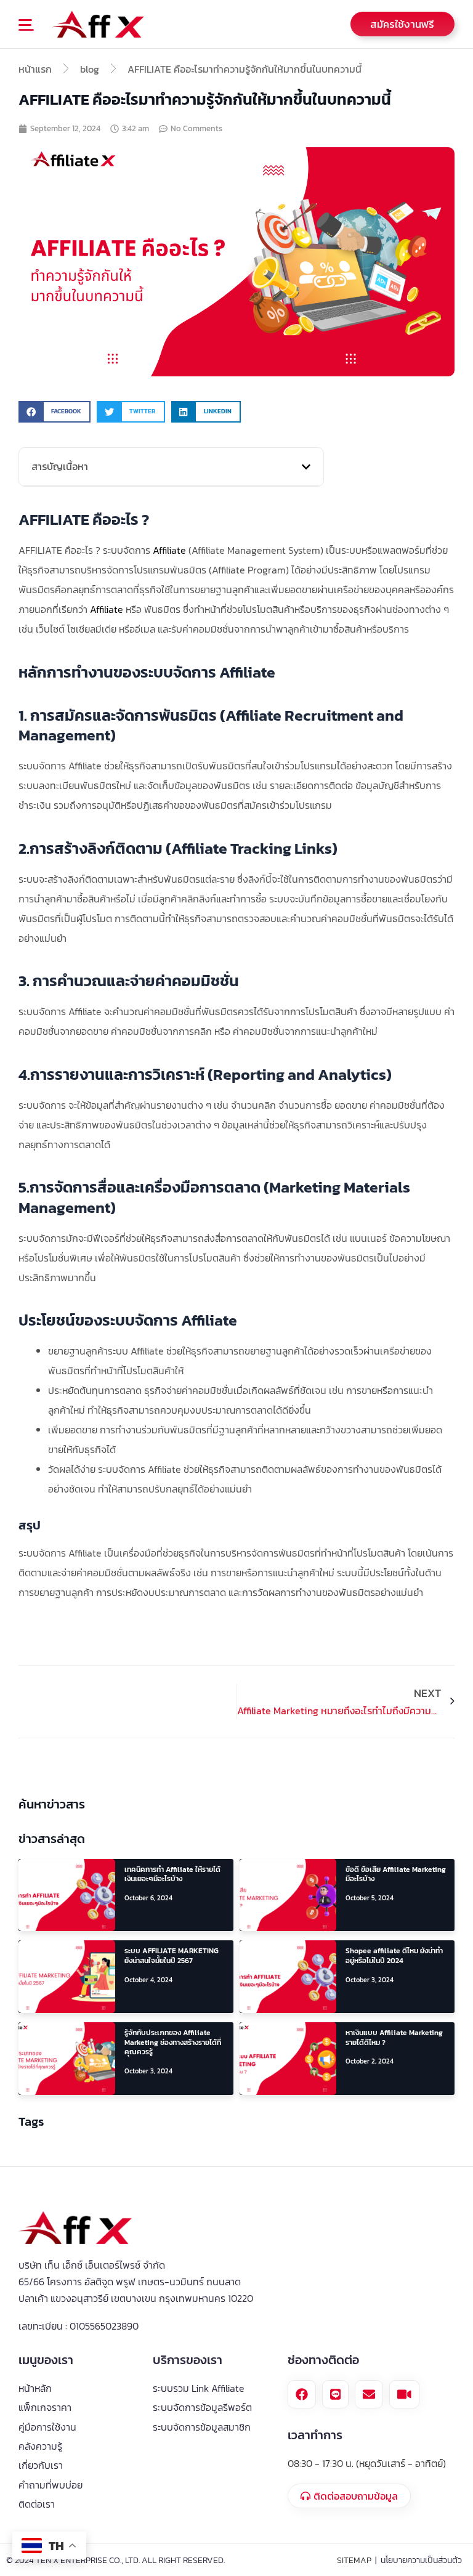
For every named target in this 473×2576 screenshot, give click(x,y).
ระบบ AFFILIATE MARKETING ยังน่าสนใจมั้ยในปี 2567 (172, 1956)
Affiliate (169, 550)
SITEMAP (354, 2560)
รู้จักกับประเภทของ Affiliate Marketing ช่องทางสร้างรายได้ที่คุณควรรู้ (173, 2042)
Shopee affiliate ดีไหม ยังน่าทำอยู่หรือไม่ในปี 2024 (394, 1956)
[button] (33, 26)
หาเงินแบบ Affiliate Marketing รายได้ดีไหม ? (394, 2038)
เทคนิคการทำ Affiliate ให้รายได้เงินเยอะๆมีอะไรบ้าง (172, 1874)
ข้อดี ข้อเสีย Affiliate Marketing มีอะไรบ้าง (396, 1874)
